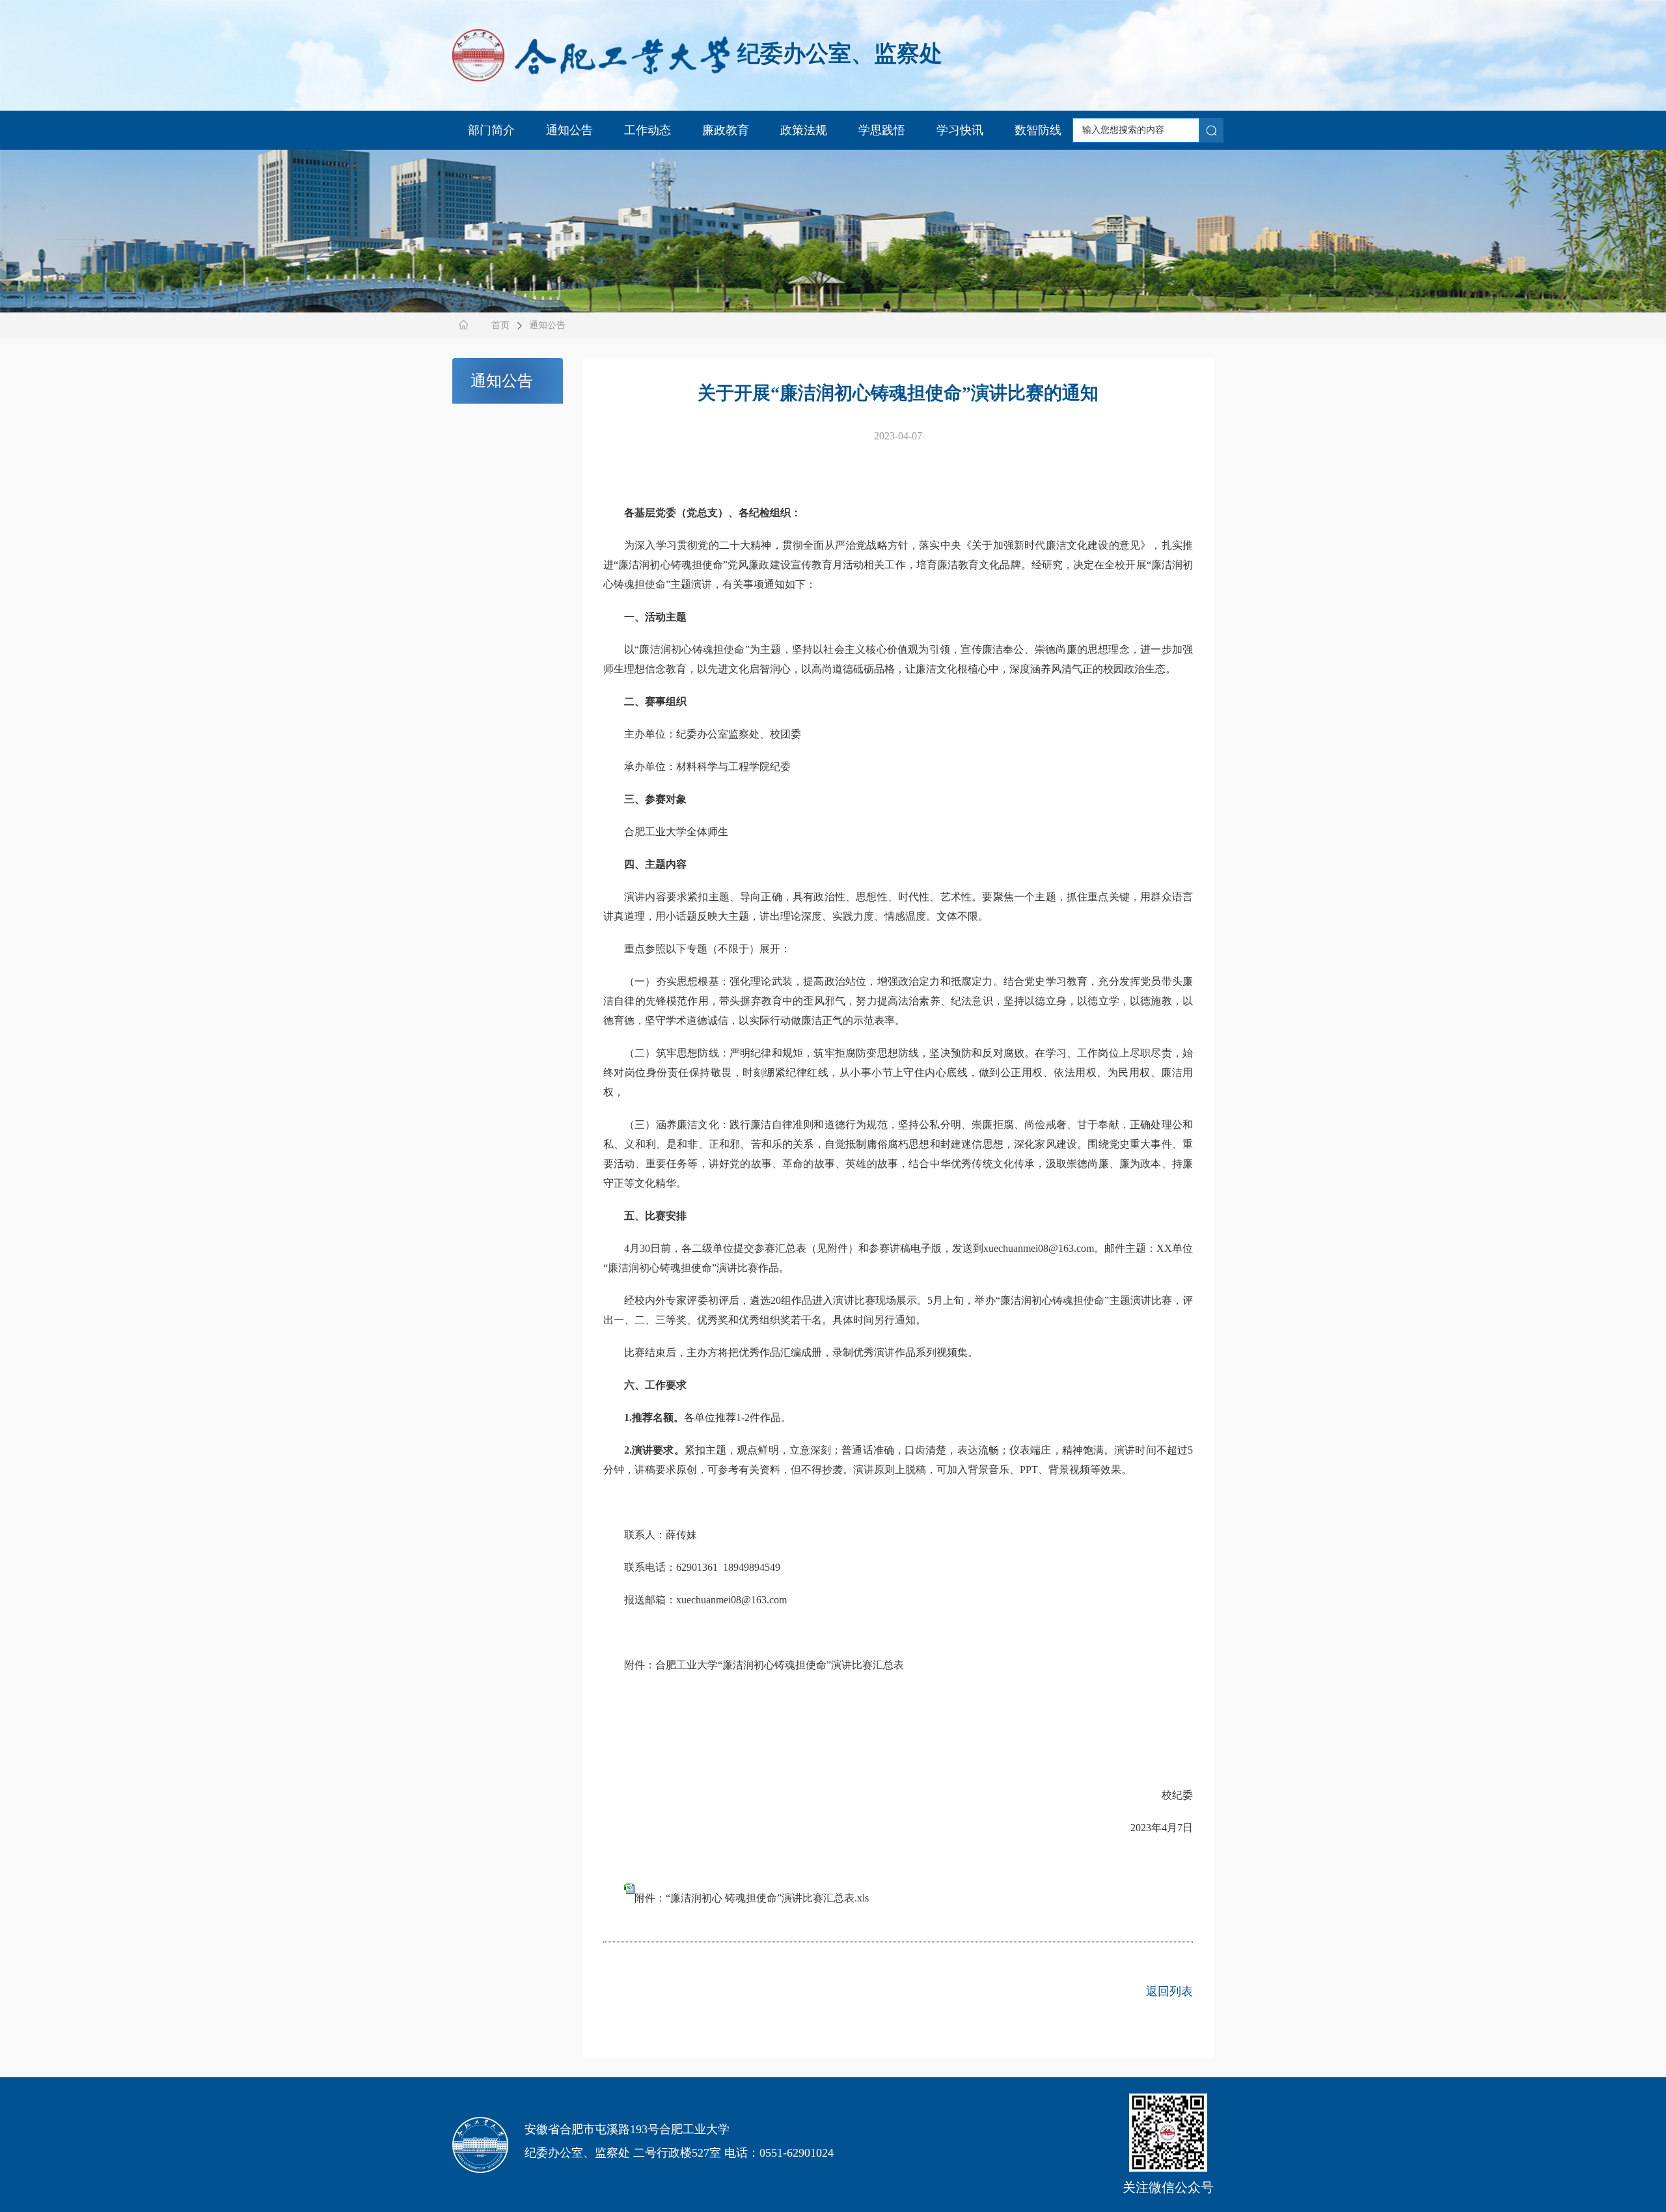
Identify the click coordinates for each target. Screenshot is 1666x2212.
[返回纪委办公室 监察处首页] (591, 53)
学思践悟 (882, 130)
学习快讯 (960, 130)
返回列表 (1169, 1991)
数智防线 (1038, 130)
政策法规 (804, 130)
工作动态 (648, 130)
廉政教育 (726, 130)
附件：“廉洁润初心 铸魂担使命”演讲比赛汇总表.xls (752, 1898)
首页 (500, 325)
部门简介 (491, 130)
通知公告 (569, 130)
